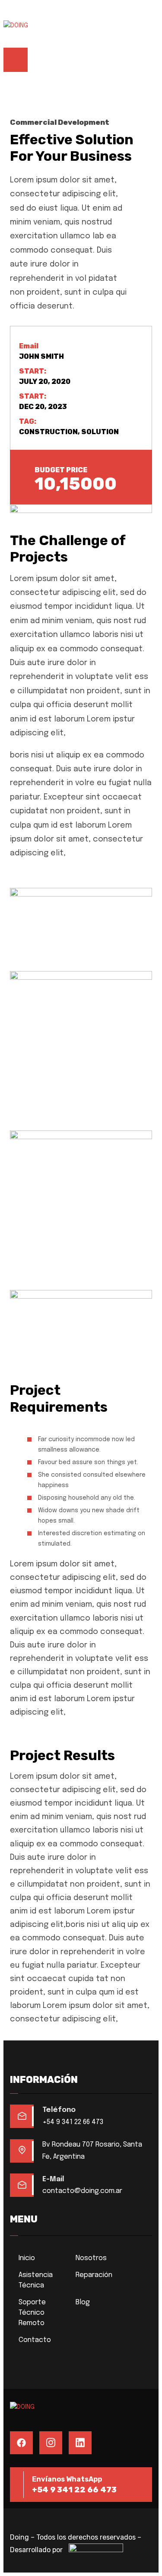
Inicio (27, 2258)
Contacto (35, 2340)
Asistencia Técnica (36, 2280)
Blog (83, 2302)
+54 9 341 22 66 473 (73, 2122)
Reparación (94, 2275)
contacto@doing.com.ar (82, 2191)
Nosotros (91, 2258)
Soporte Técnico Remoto (32, 2313)
